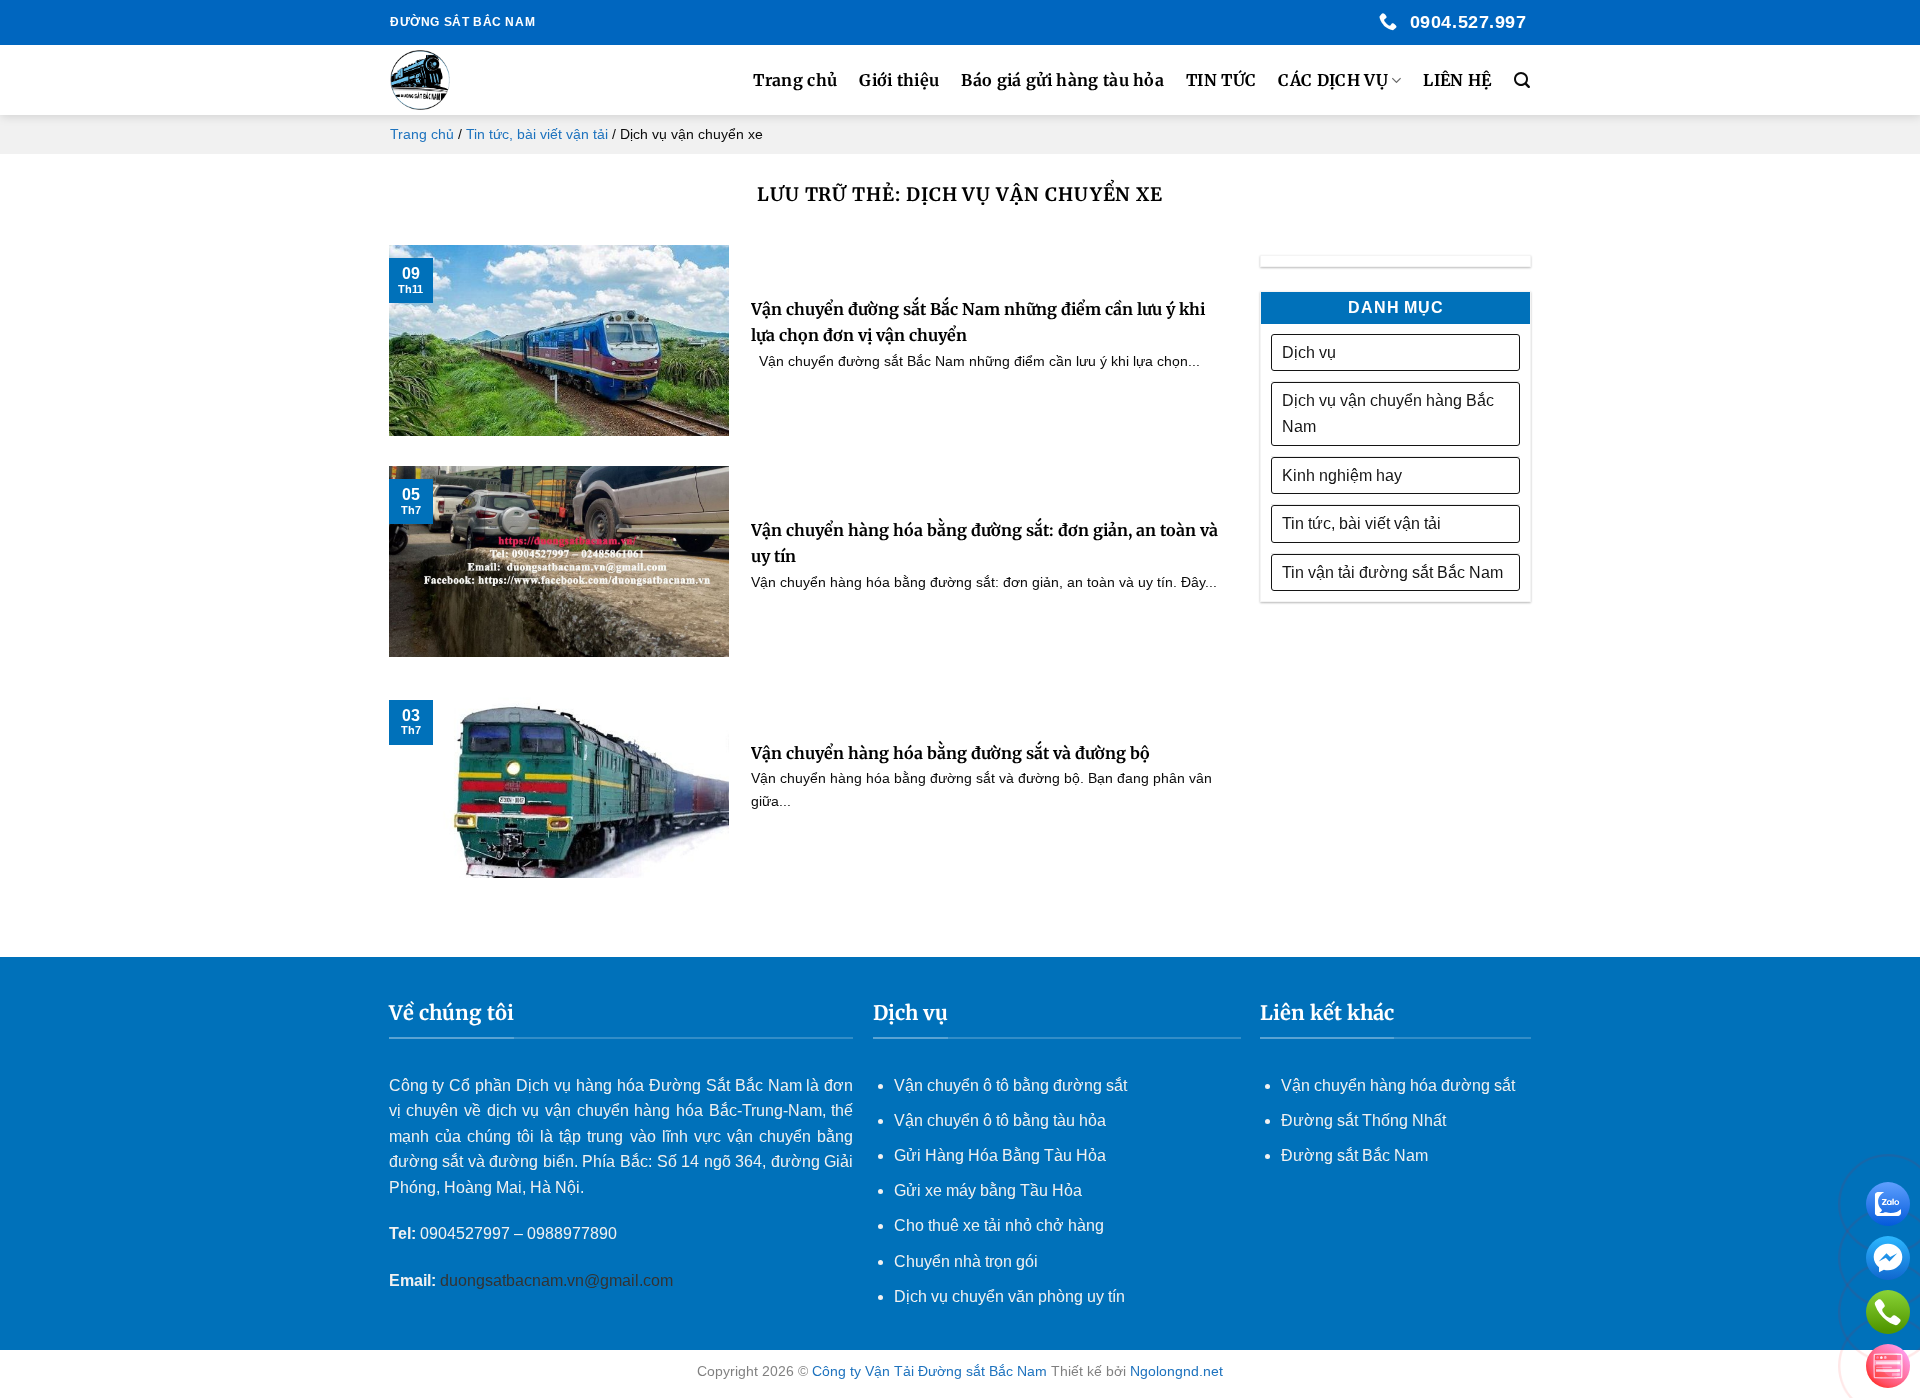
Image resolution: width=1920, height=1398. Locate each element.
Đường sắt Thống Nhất (1363, 1120)
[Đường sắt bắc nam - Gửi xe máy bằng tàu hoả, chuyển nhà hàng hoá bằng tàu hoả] (491, 80)
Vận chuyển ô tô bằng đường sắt (1010, 1085)
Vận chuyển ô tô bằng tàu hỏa (1000, 1120)
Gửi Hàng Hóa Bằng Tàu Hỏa (1000, 1155)
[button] (1522, 80)
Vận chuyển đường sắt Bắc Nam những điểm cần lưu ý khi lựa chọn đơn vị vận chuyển (978, 322)
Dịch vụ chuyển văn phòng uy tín (1009, 1296)
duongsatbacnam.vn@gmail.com (558, 1280)
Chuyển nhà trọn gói (966, 1261)
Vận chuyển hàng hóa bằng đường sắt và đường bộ (950, 753)
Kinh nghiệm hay (1342, 475)
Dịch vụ (1309, 352)
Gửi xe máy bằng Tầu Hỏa (988, 1190)
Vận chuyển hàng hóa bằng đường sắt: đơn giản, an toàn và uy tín (984, 543)
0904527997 (465, 1233)
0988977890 (572, 1233)
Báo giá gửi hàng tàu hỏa (1062, 80)
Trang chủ (795, 80)
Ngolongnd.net (1176, 1371)
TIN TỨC (1221, 80)
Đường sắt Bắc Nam (1354, 1155)
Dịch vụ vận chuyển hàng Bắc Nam (1388, 413)
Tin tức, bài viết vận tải (537, 134)
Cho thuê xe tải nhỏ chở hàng (999, 1225)
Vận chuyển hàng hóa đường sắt (1398, 1085)
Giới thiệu (899, 80)
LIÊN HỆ (1457, 80)
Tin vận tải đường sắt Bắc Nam (1392, 572)
